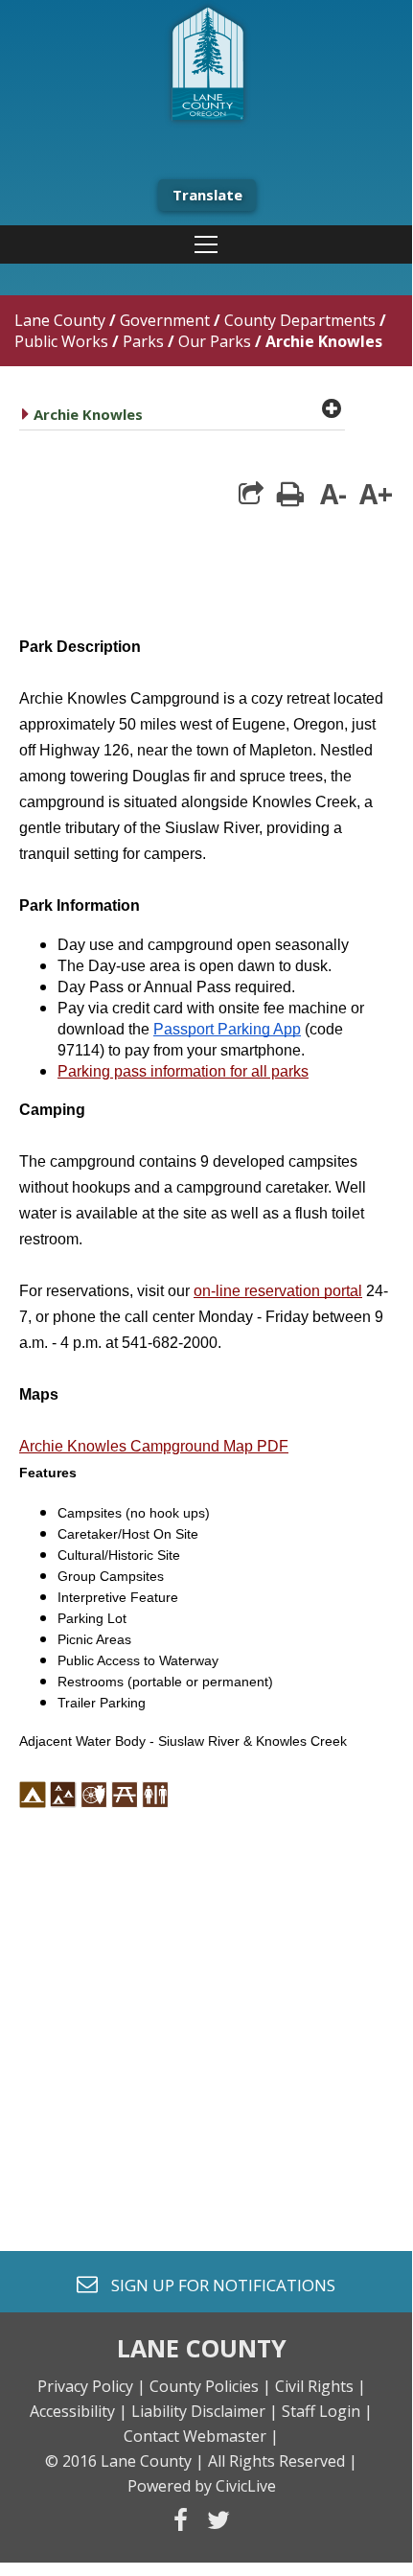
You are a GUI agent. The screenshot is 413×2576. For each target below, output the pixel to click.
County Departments (300, 320)
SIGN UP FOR (216, 2284)
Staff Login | (327, 2411)
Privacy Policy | (92, 2386)
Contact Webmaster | (201, 2436)
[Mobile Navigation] (206, 244)
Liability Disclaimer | (205, 2411)
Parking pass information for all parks (183, 1071)
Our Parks (217, 341)
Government (165, 320)
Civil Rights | (321, 2386)
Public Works (61, 341)
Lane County (60, 320)
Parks (143, 341)
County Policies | (210, 2386)
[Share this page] (251, 494)
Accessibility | (79, 2411)
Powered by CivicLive (202, 2486)
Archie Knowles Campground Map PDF (154, 1446)
